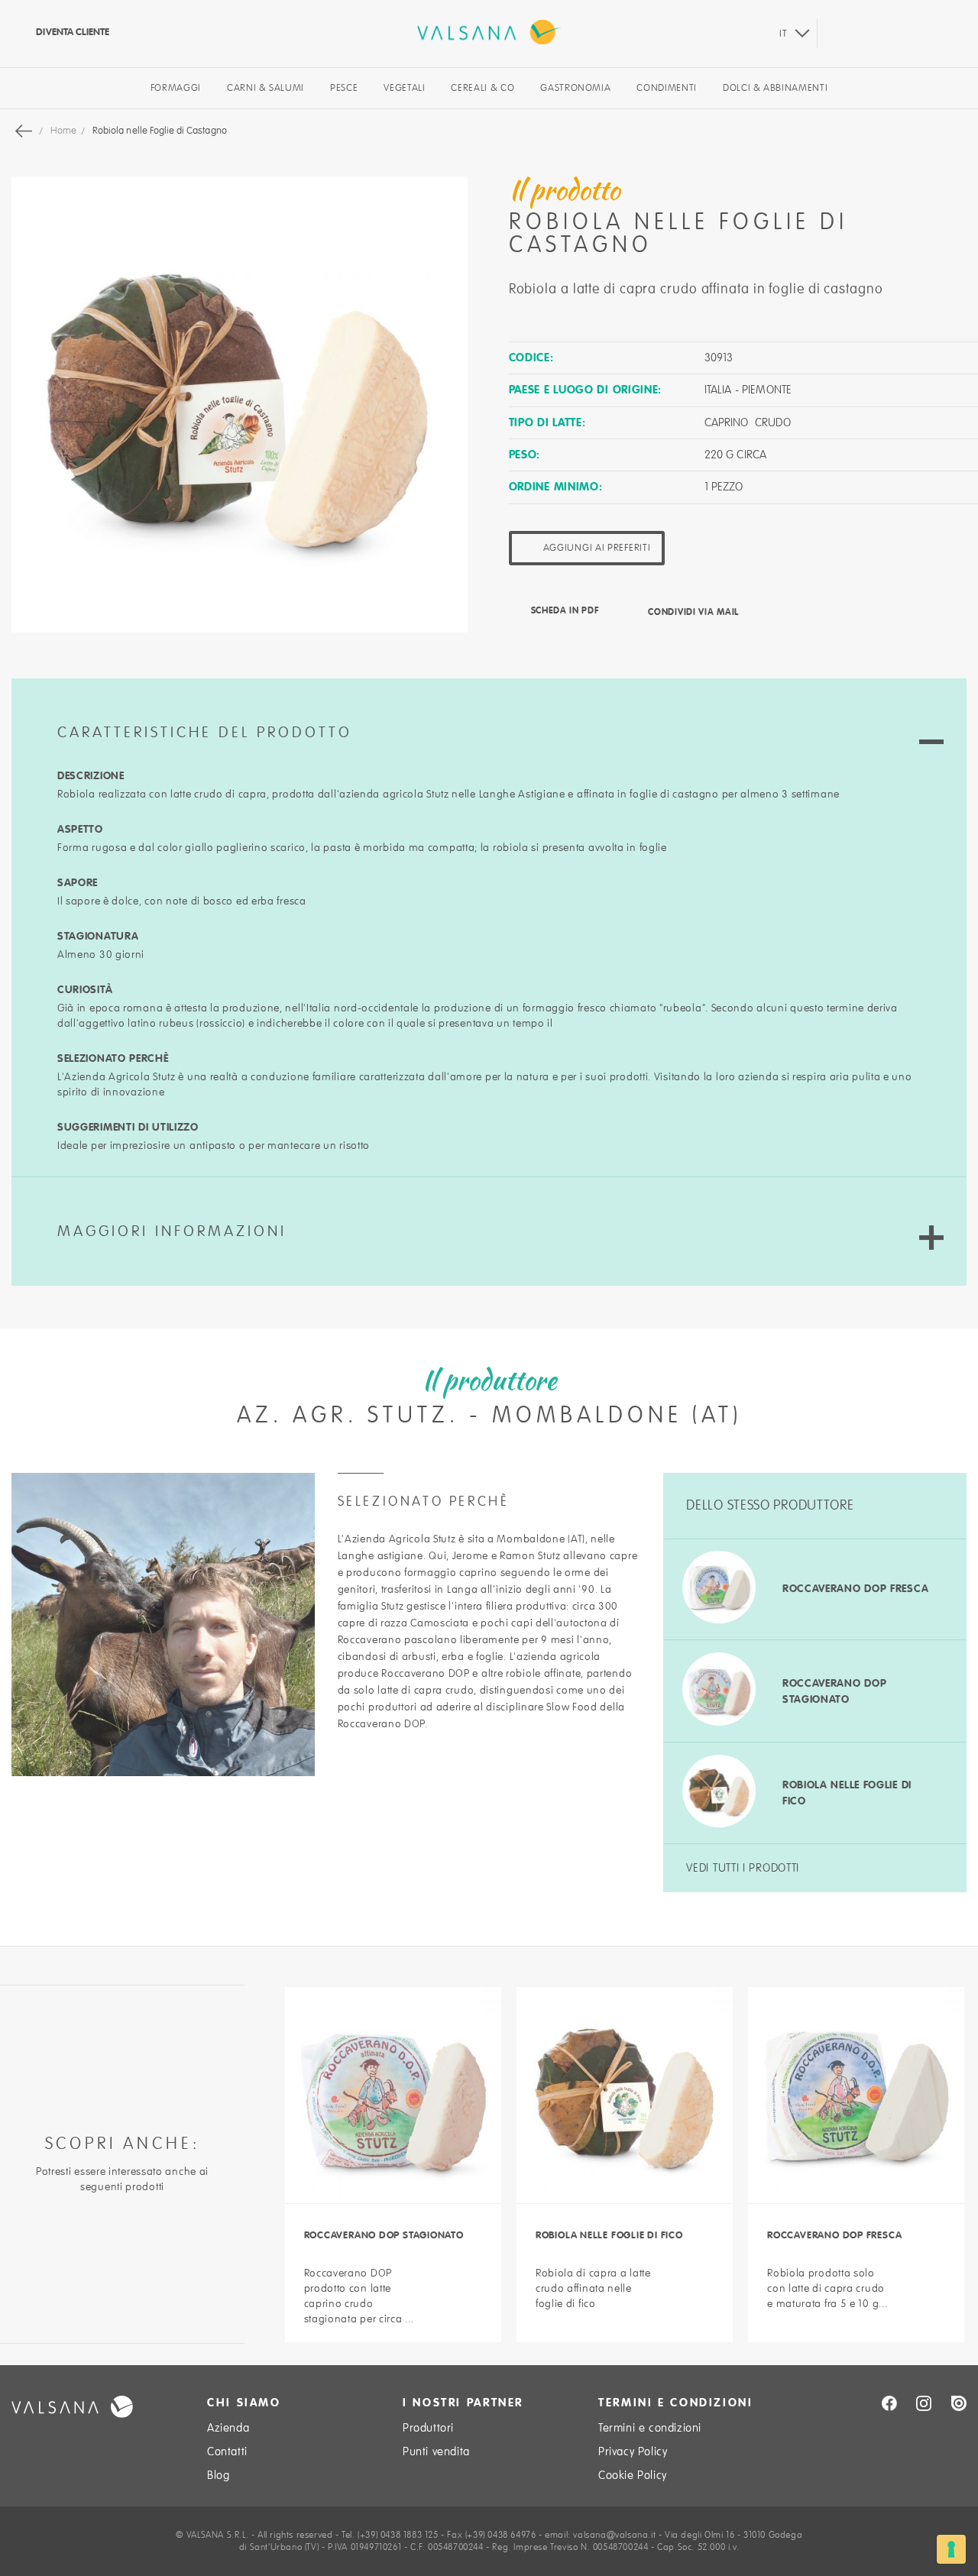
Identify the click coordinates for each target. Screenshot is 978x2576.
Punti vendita (436, 2451)
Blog (218, 2475)
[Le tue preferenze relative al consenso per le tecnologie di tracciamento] (951, 2549)
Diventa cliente (71, 32)
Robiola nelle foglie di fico (609, 2235)
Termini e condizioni (650, 2428)
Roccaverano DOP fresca (855, 1588)
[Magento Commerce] (489, 32)
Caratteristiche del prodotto (205, 733)
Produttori (428, 2428)
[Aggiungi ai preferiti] (469, 2272)
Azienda (228, 2428)
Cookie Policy (633, 2475)
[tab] (489, 714)
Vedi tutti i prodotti (743, 1868)
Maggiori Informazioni (172, 1231)
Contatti (227, 2451)
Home (65, 131)
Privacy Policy (633, 2451)
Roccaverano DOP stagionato (384, 2235)
